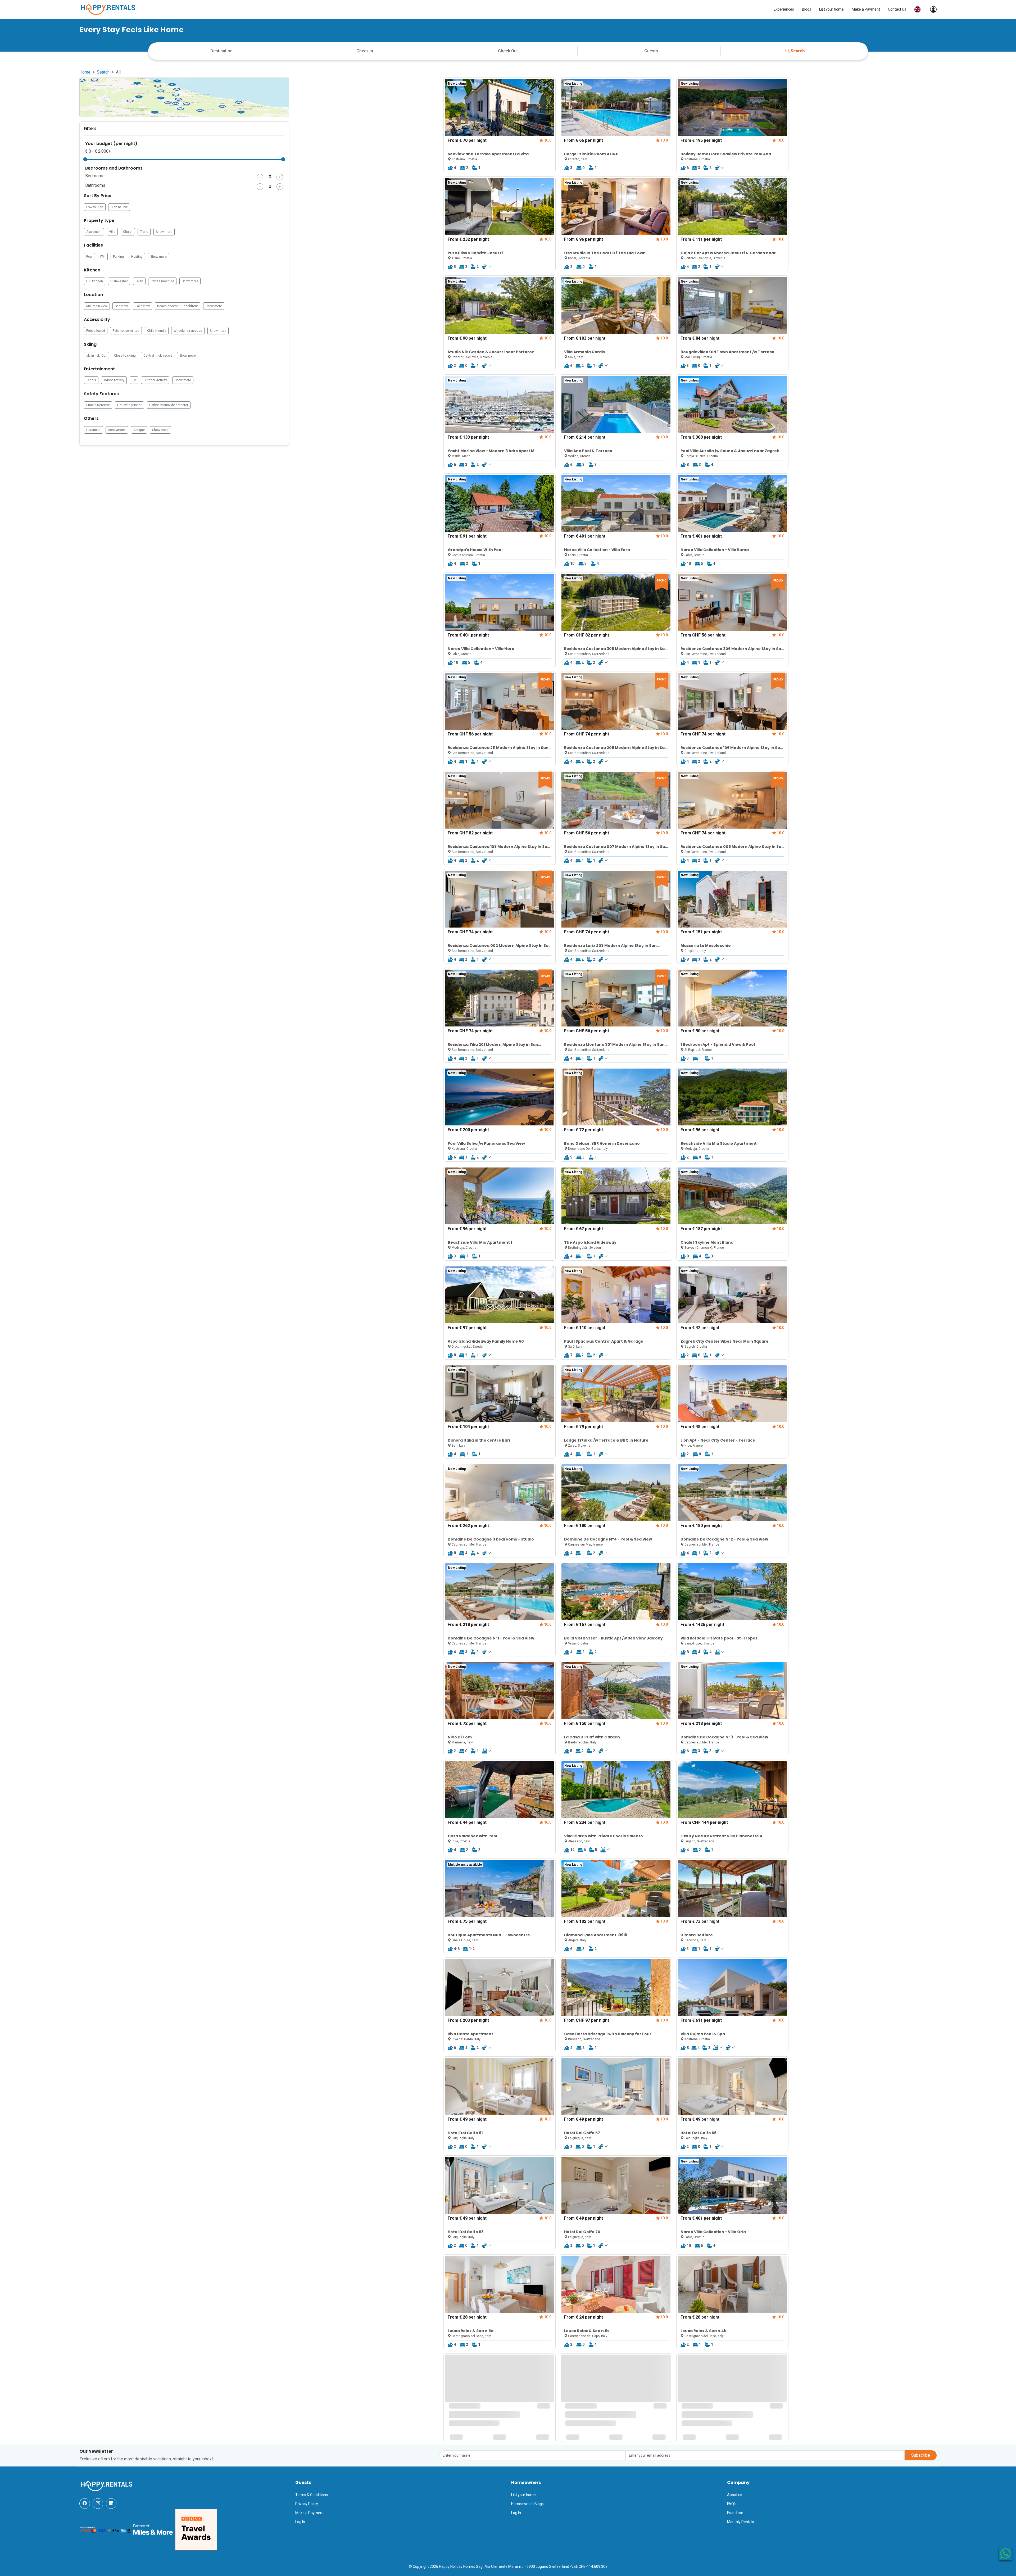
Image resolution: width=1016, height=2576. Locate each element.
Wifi (103, 257)
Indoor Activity (114, 380)
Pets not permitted (126, 331)
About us (735, 2495)
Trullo (144, 232)
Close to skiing (125, 356)
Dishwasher (119, 281)
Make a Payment (866, 9)
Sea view (121, 306)
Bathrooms (95, 185)
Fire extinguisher (129, 405)
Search (798, 51)
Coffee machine (162, 281)
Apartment (94, 232)
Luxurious (93, 430)
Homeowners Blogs (527, 2504)
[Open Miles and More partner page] (153, 2529)
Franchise (735, 2513)
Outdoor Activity (155, 380)
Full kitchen (95, 281)
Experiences (784, 9)
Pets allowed (96, 331)
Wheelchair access (188, 331)
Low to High (95, 207)
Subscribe (921, 2455)
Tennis (91, 380)
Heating (137, 257)
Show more (164, 232)
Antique (139, 430)
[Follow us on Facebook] (85, 2504)
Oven (139, 281)
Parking (118, 257)
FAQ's (732, 2504)
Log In (300, 2522)
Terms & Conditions (312, 2495)
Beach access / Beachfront (178, 306)
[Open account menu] (931, 9)
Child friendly (157, 331)
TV (134, 380)
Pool (89, 257)
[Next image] (547, 107)
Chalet (128, 232)
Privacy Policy (307, 2504)
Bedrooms (95, 176)
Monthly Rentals (741, 2522)
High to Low (119, 207)
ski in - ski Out (96, 356)
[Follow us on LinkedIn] (111, 2504)
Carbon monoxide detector (169, 405)
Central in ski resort (158, 356)
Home (85, 72)
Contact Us (897, 9)
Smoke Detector (98, 405)
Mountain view (97, 306)
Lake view (143, 306)
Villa (112, 232)
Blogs (807, 9)
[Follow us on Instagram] (98, 2504)
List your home (831, 9)
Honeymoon (117, 430)
